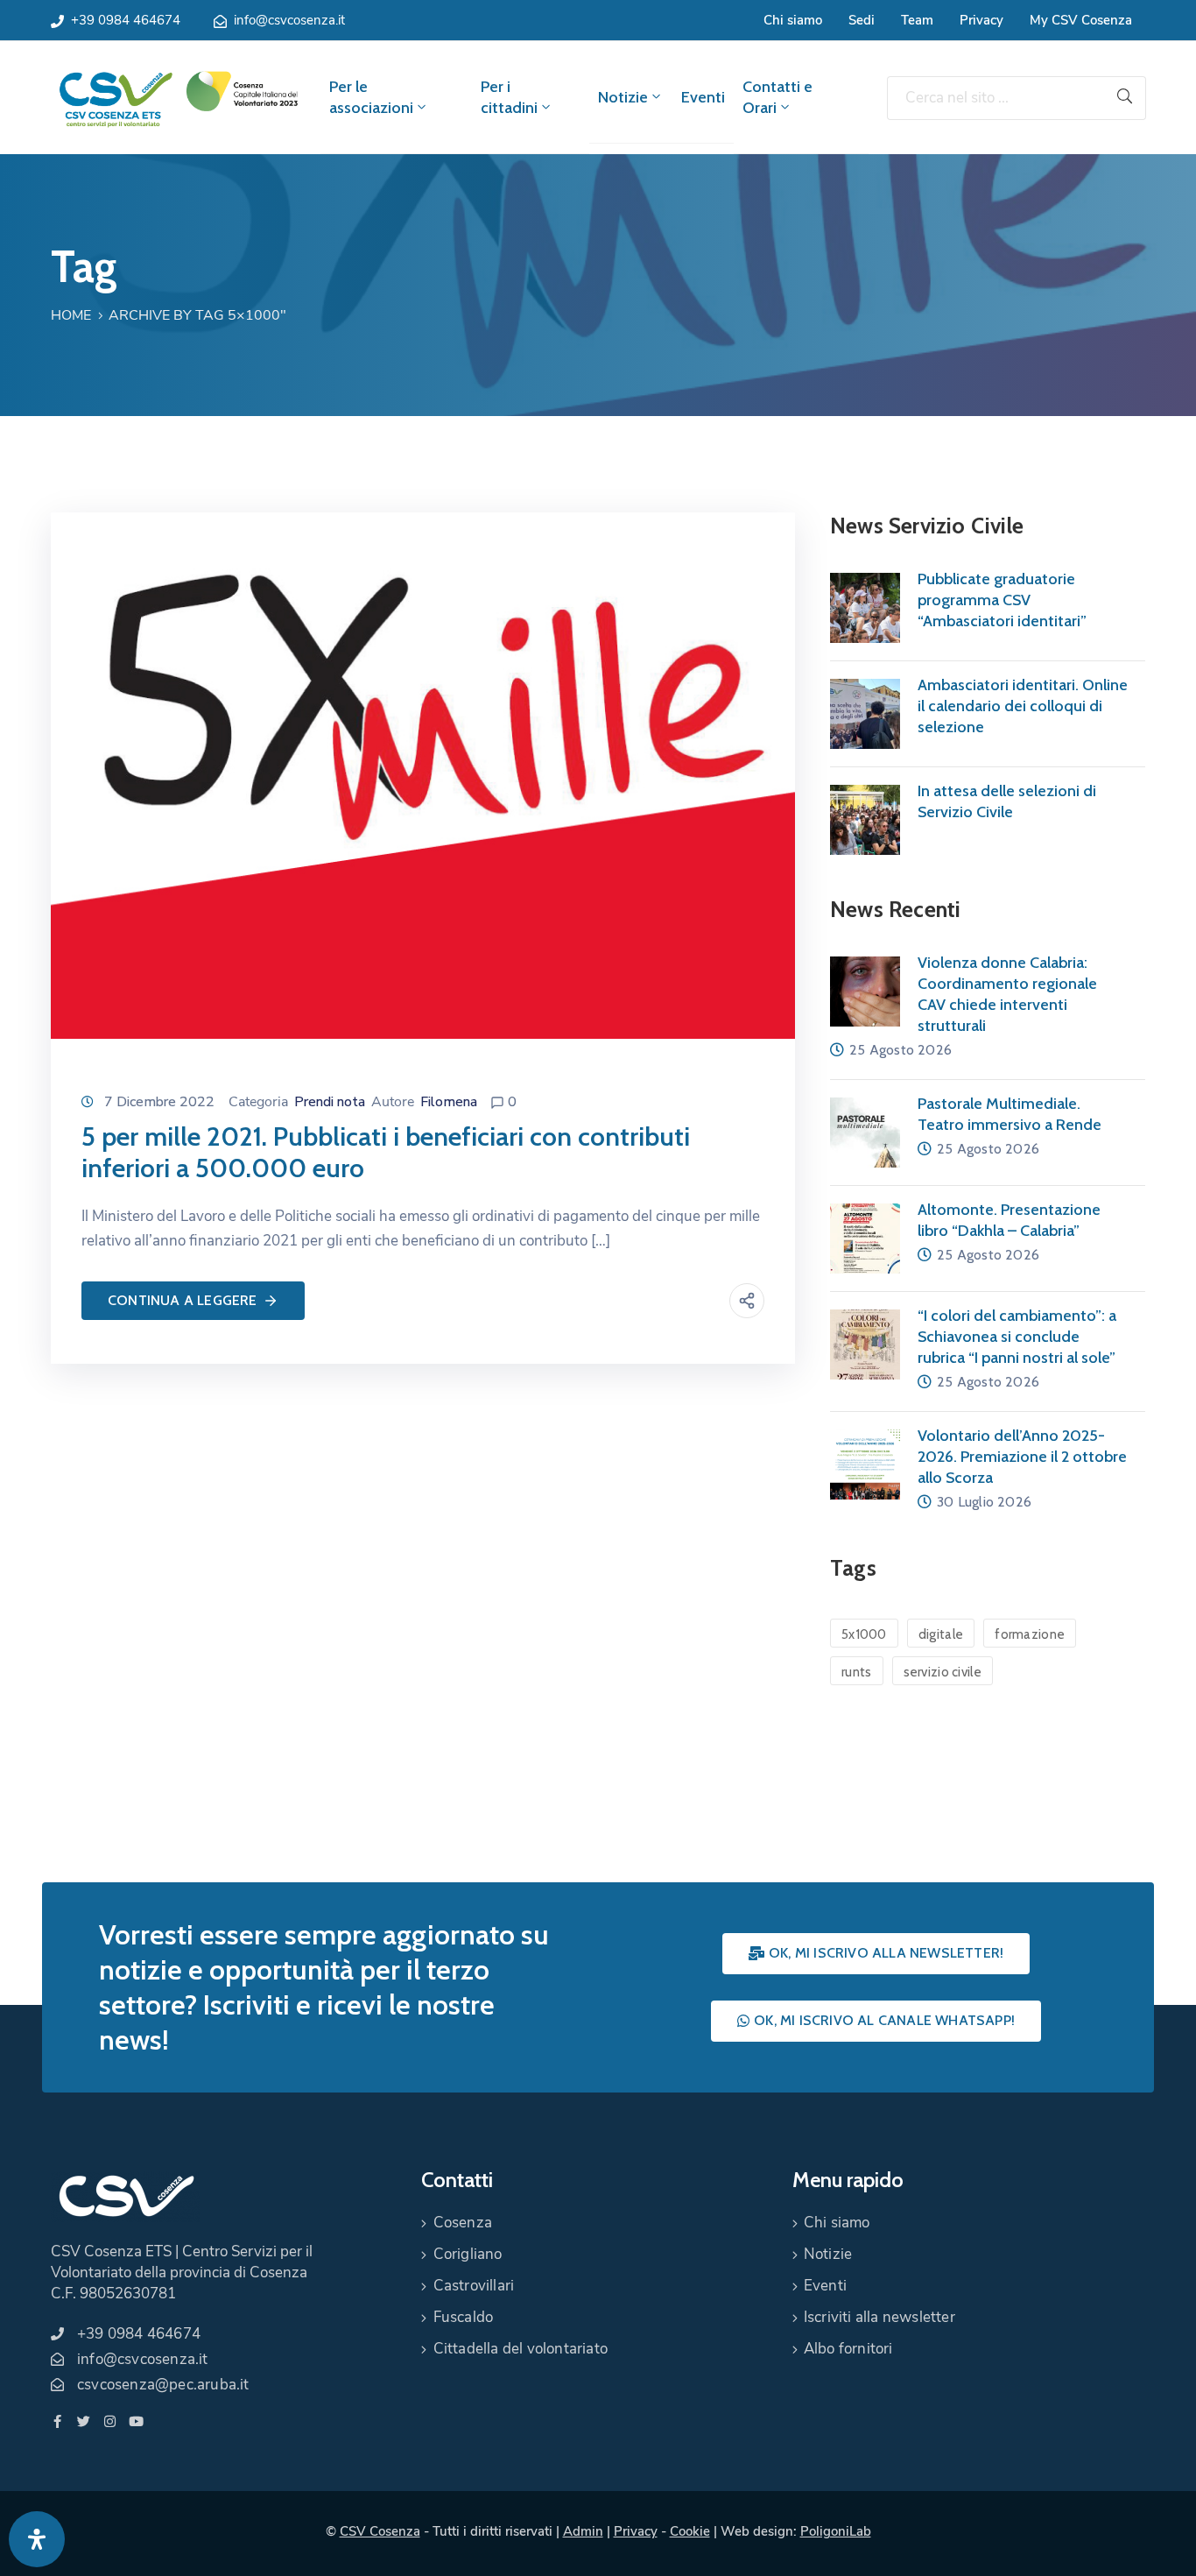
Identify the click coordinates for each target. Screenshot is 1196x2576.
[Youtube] (136, 2421)
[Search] (1125, 98)
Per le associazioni (371, 97)
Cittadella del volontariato (521, 2349)
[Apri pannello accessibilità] (37, 2539)
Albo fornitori (848, 2349)
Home (71, 315)
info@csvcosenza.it (289, 20)
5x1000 (864, 1634)
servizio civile (943, 1672)
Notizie (623, 97)
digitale (941, 1634)
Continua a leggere (183, 1300)
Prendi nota (330, 1102)
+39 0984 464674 (126, 20)
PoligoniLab (836, 2531)
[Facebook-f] (57, 2421)
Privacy (981, 20)
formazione (1030, 1634)
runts (857, 1672)
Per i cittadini (509, 97)
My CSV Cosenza (1081, 20)
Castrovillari (474, 2286)
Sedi (862, 20)
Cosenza (463, 2223)
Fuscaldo (464, 2317)
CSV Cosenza (380, 2531)
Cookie (690, 2531)
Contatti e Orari (777, 97)
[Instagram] (110, 2421)
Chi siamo (793, 20)
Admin (583, 2531)
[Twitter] (84, 2421)
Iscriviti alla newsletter (879, 2317)
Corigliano (468, 2254)
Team (917, 20)
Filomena (449, 1102)
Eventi (703, 97)
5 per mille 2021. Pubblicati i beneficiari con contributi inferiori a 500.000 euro (386, 1152)
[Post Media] (423, 774)
